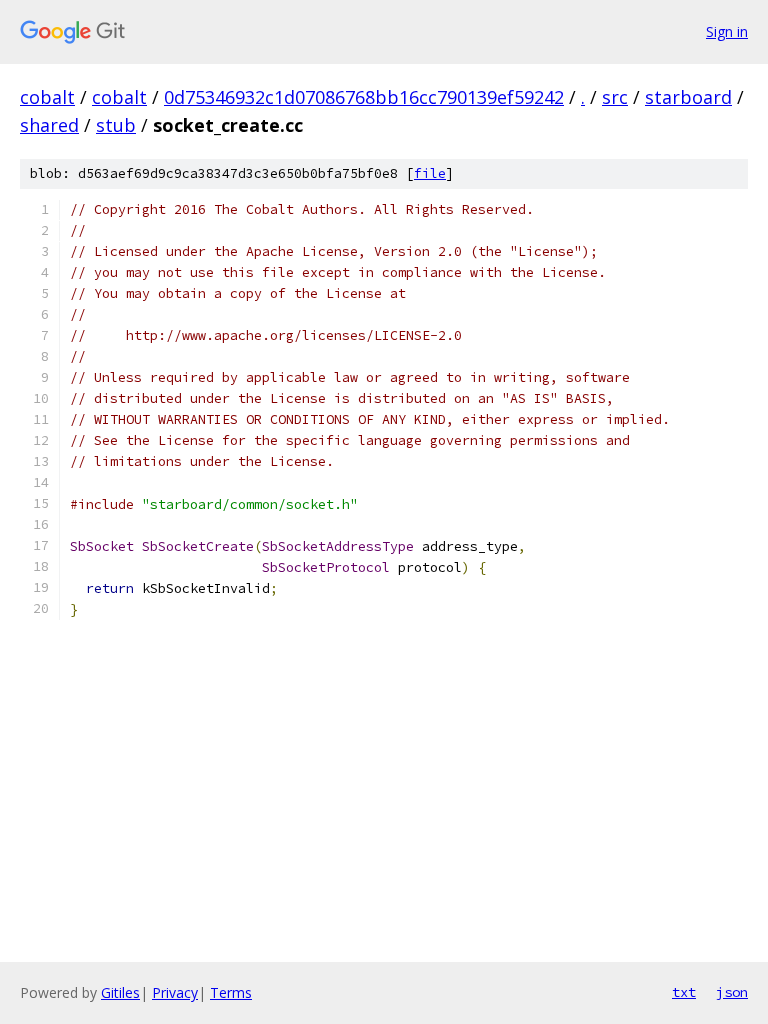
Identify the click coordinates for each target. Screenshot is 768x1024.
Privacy (175, 992)
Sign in (727, 31)
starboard (688, 97)
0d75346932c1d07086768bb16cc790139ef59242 (364, 97)
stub (116, 125)
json (732, 992)
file (430, 173)
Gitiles (120, 992)
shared (49, 125)
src (615, 97)
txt (684, 992)
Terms (231, 992)
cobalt (47, 97)
